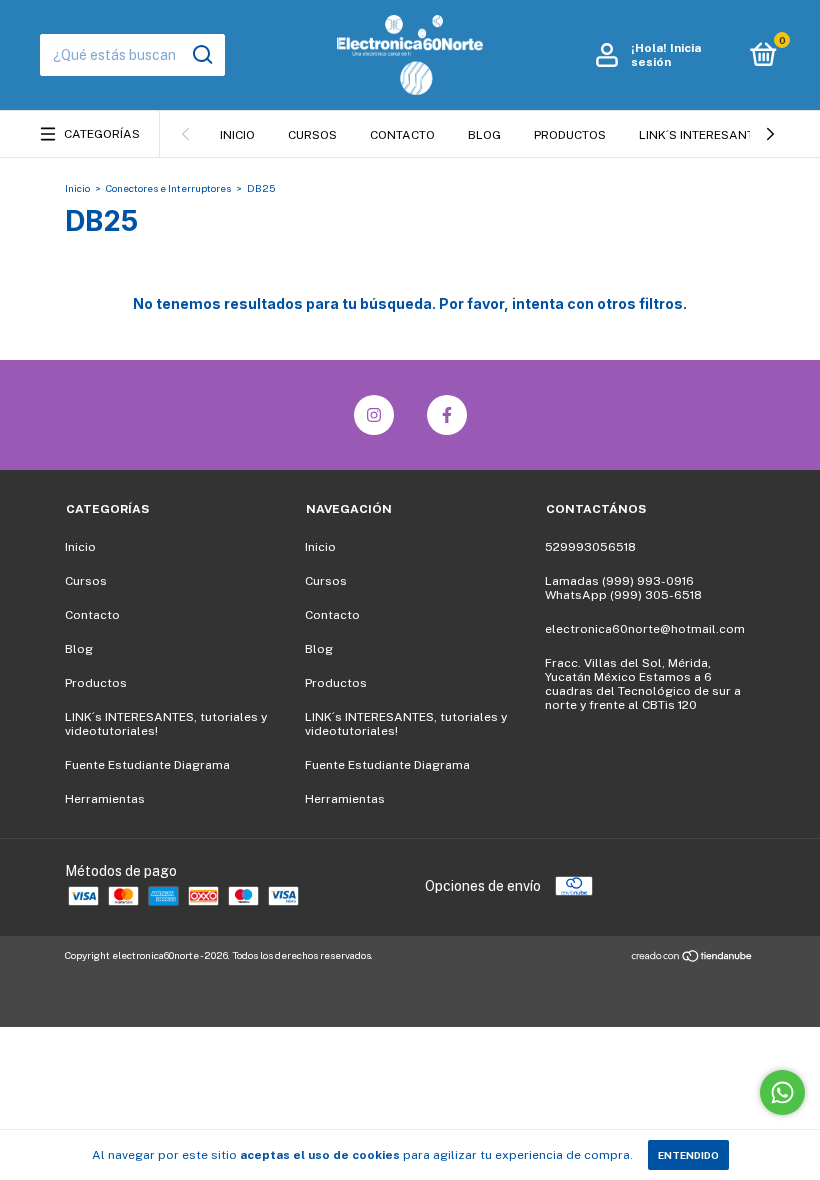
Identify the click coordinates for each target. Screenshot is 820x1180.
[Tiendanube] (692, 958)
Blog (484, 135)
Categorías (102, 134)
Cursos (312, 135)
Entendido (688, 1155)
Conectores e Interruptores (168, 188)
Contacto (402, 135)
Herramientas (105, 799)
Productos (570, 135)
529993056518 (590, 547)
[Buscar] (201, 55)
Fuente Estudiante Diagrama (147, 765)
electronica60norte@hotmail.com (645, 629)
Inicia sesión (666, 55)
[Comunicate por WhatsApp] (782, 1092)
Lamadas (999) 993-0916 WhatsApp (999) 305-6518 (623, 588)
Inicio (237, 135)
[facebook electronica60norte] (447, 415)
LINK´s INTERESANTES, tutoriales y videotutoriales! (166, 724)
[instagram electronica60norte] (374, 415)
